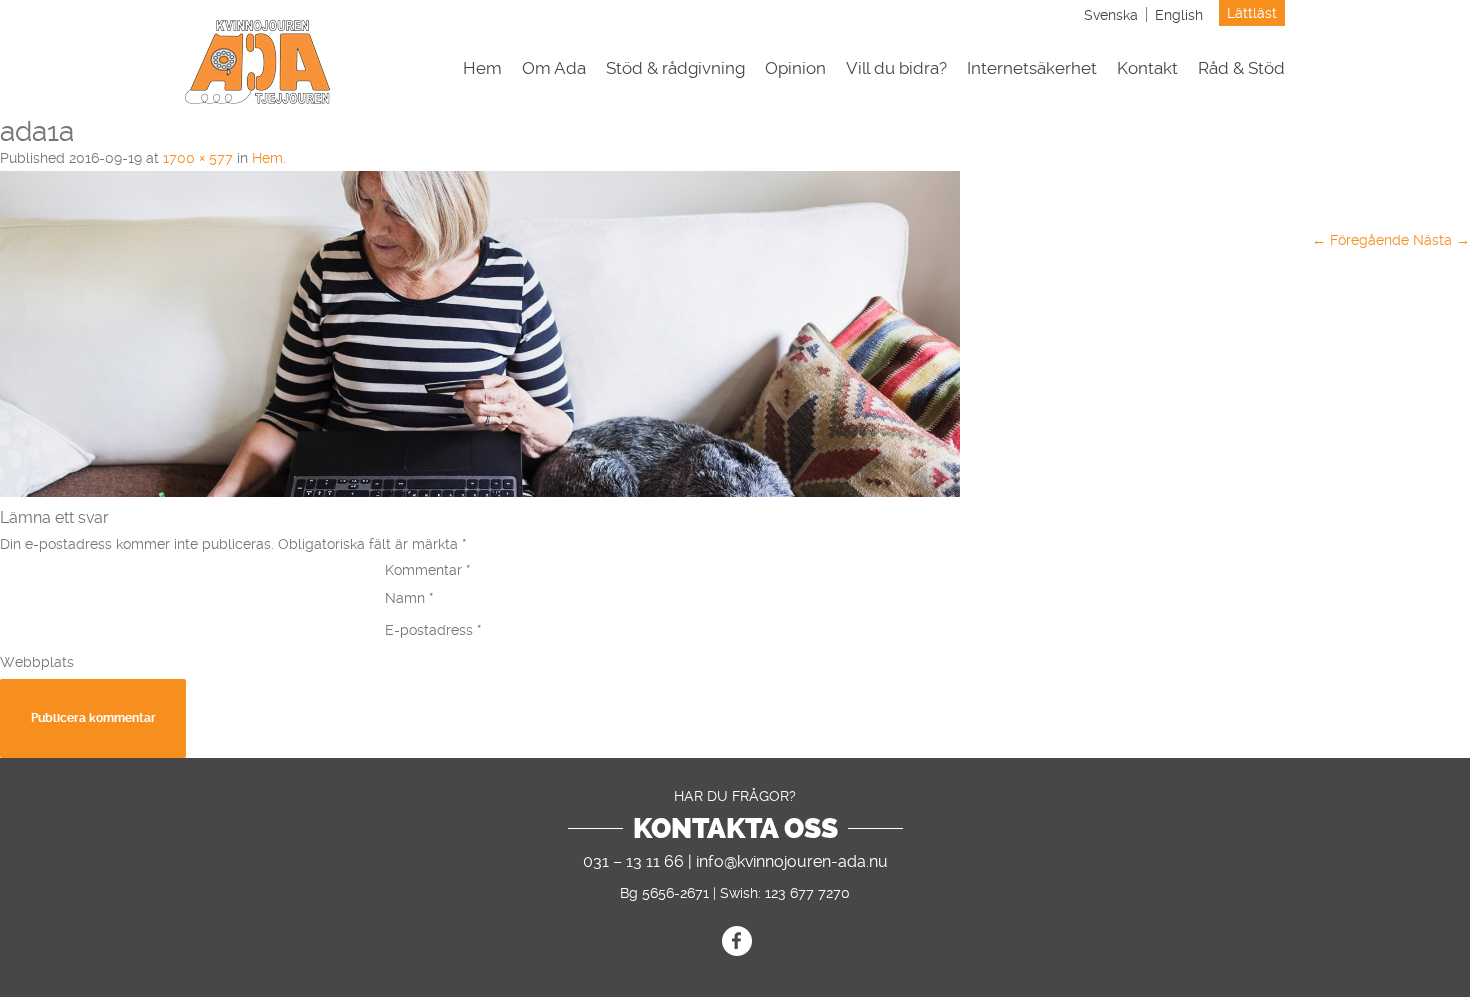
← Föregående (1360, 240)
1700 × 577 (198, 158)
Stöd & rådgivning (675, 68)
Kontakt (1147, 68)
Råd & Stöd (1241, 68)
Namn (409, 598)
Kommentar (428, 570)
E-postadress (433, 630)
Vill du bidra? (896, 68)
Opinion (795, 68)
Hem (482, 68)
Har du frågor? (735, 796)
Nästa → (1441, 240)
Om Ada (554, 68)
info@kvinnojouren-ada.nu (792, 861)
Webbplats (37, 662)
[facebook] (737, 941)
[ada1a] (480, 492)
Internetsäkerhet (1032, 68)
